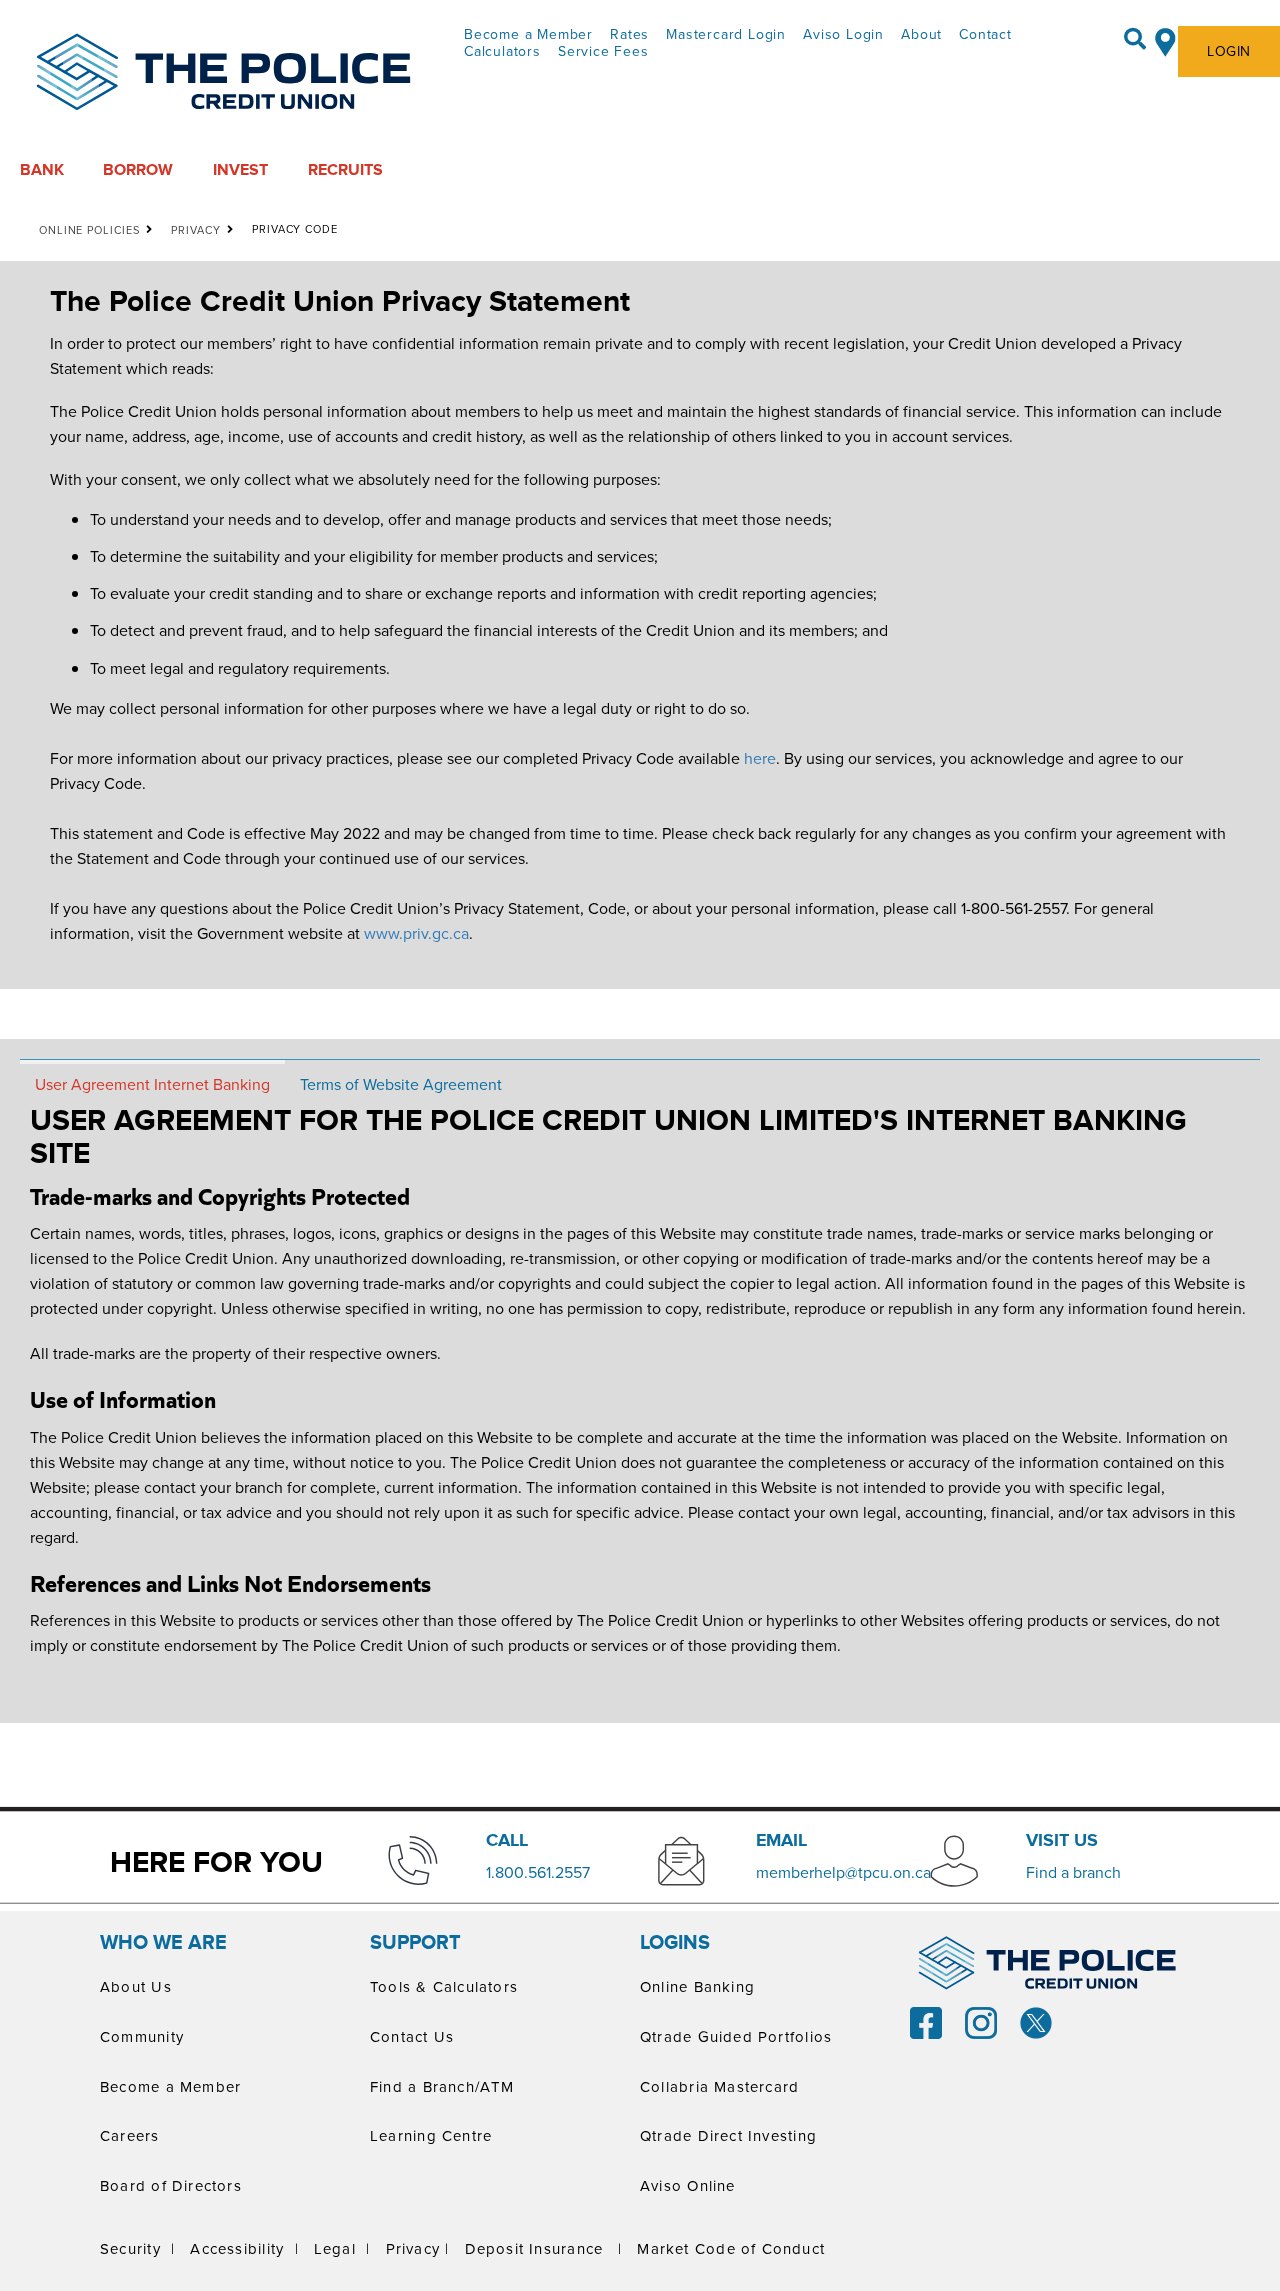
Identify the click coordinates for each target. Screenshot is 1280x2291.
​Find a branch (1073, 1872)
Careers (130, 2135)
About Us (136, 1986)
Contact (985, 34)
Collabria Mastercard (719, 2086)
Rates (629, 34)
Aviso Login (843, 34)
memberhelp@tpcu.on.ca (843, 1872)
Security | (137, 2248)
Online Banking (697, 1986)
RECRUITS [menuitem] (345, 170)
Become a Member (528, 34)
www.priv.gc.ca (416, 933)
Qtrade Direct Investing (728, 2135)
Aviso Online (688, 2185)
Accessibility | (244, 2248)
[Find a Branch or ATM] (1165, 39)
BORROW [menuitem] (138, 170)
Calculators (502, 51)
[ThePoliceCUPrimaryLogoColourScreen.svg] (224, 73)
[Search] (1135, 39)
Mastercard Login (726, 34)
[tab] (152, 1082)
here (760, 758)
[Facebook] (926, 2021)
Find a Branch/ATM (442, 2086)
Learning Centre (431, 2135)
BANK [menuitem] (42, 170)
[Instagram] (981, 2021)
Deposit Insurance (534, 2248)
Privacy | (418, 2248)
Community (142, 2036)
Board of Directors (171, 2185)
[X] (1036, 2021)
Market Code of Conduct (731, 2248)
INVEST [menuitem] (240, 170)
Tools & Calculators (444, 1986)
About (921, 34)
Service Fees (603, 51)
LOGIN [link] (1229, 51)
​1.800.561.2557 (538, 1872)
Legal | (342, 2248)
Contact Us (412, 2036)
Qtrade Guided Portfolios (736, 2036)
